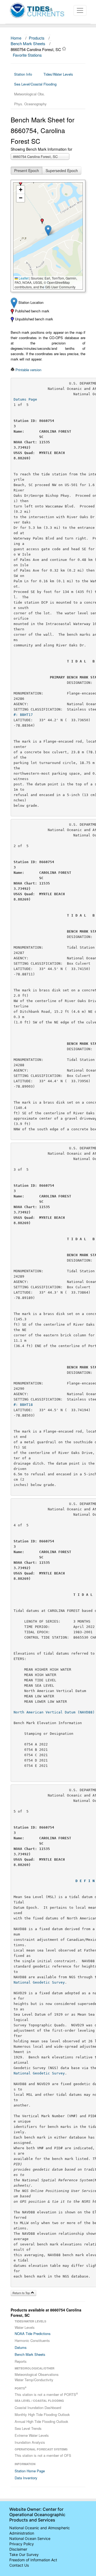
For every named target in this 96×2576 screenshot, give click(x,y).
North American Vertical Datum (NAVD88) (54, 1712)
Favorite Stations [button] (28, 55)
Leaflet (23, 278)
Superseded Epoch (62, 170)
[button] (48, 230)
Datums (21, 2347)
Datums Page (25, 399)
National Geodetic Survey (39, 1982)
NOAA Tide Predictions (33, 2333)
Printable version (28, 370)
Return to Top (22, 2293)
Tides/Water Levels (58, 74)
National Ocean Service (30, 2538)
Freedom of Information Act (33, 2560)
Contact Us (19, 2565)
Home (16, 38)
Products (37, 38)
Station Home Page (30, 2471)
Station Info (23, 74)
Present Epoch (27, 170)
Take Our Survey (24, 2554)
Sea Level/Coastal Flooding (35, 84)
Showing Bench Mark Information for (41, 149)
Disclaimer (18, 2549)
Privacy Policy (22, 2544)
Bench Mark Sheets (28, 43)
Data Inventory (26, 2478)
